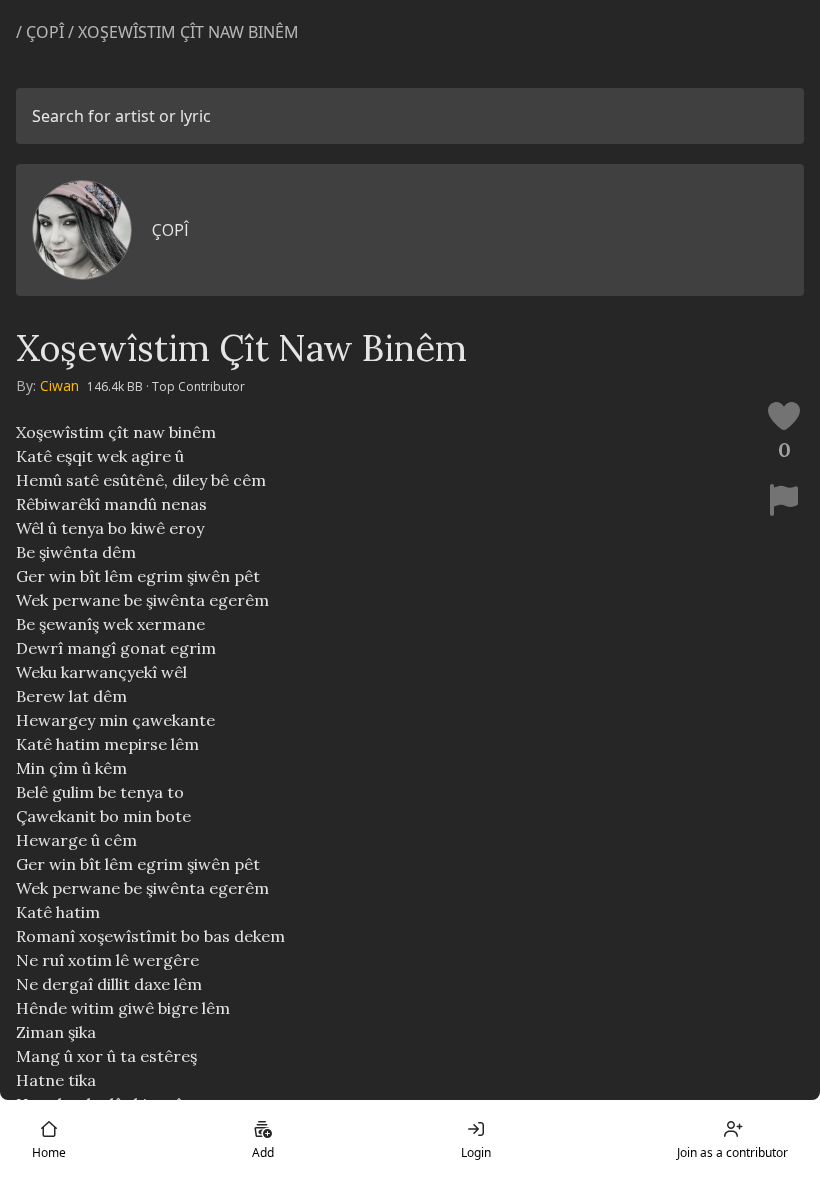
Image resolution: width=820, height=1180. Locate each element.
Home (49, 1152)
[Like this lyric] (784, 416)
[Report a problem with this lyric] (784, 500)
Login (476, 1152)
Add (263, 1152)
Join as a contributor (732, 1152)
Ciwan (59, 385)
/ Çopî (42, 32)
